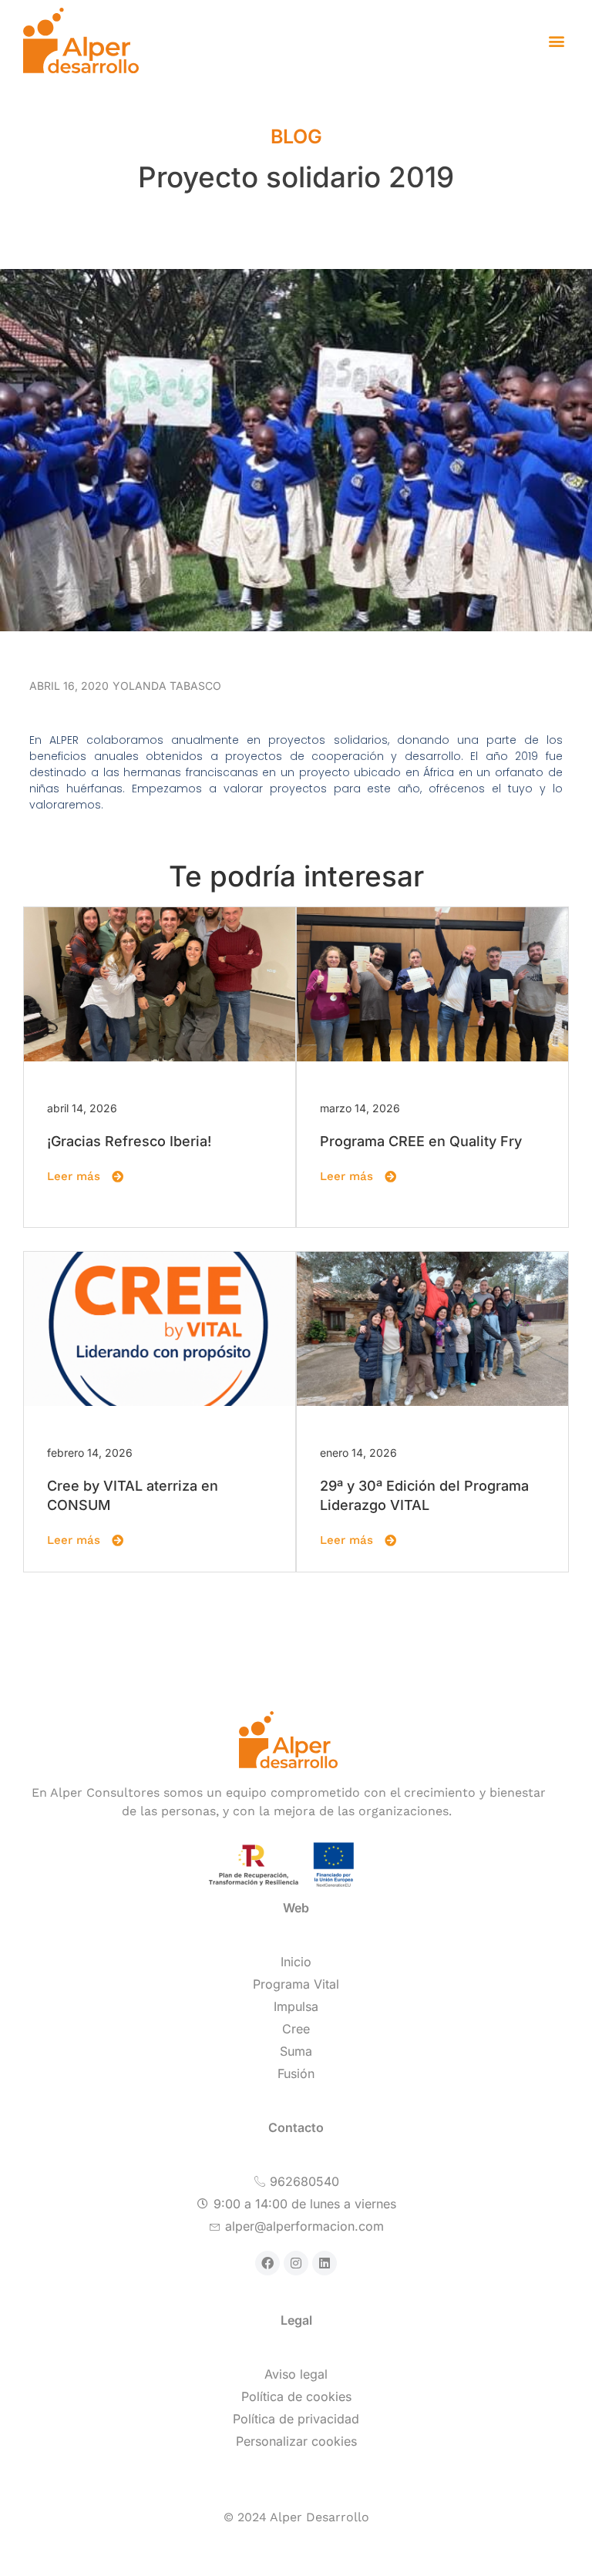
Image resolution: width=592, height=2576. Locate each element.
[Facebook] (267, 2263)
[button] (556, 40)
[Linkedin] (325, 2263)
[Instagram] (296, 2263)
